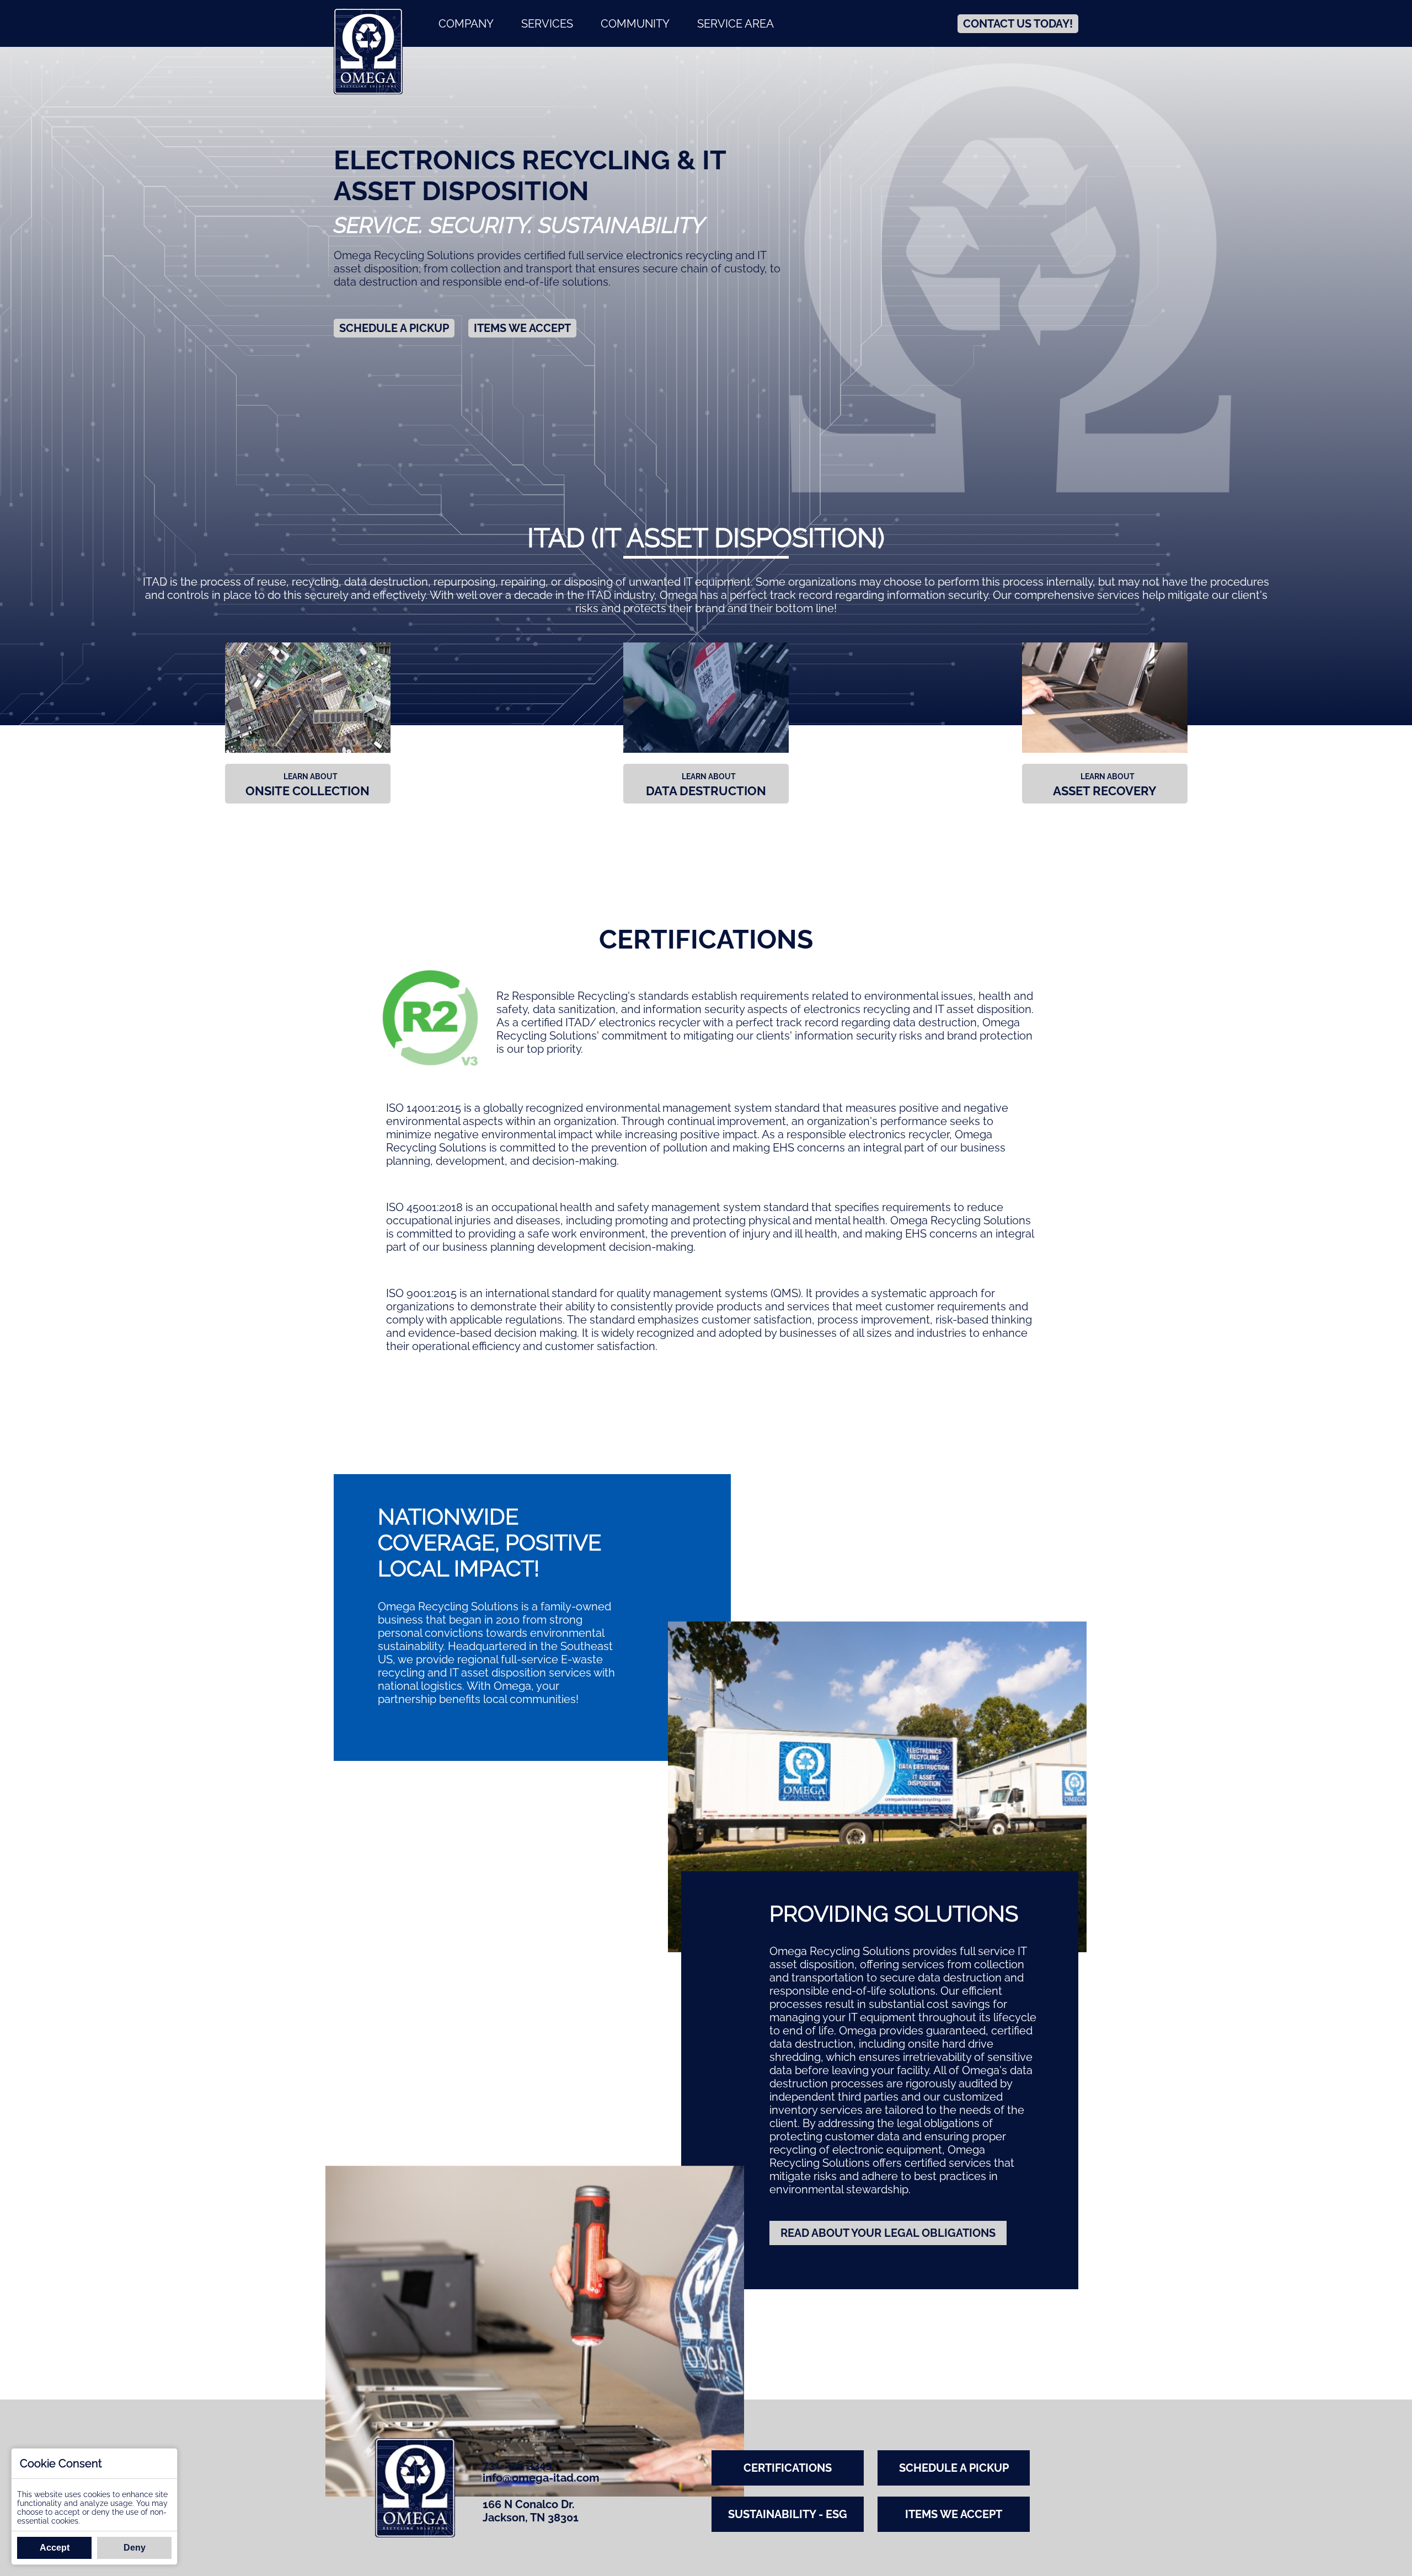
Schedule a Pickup (954, 2468)
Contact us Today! (1018, 24)
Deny (135, 2548)
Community (635, 24)
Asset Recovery (1105, 785)
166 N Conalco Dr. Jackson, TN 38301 (531, 2511)
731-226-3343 (517, 2465)
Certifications (788, 2468)
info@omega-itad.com (541, 2478)
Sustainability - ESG (788, 2514)
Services (547, 24)
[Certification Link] (430, 1022)
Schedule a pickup (394, 328)
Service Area (736, 24)
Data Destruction (706, 785)
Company (466, 24)
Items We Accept (522, 328)
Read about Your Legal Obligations (888, 2233)
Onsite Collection (307, 785)
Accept (55, 2548)
